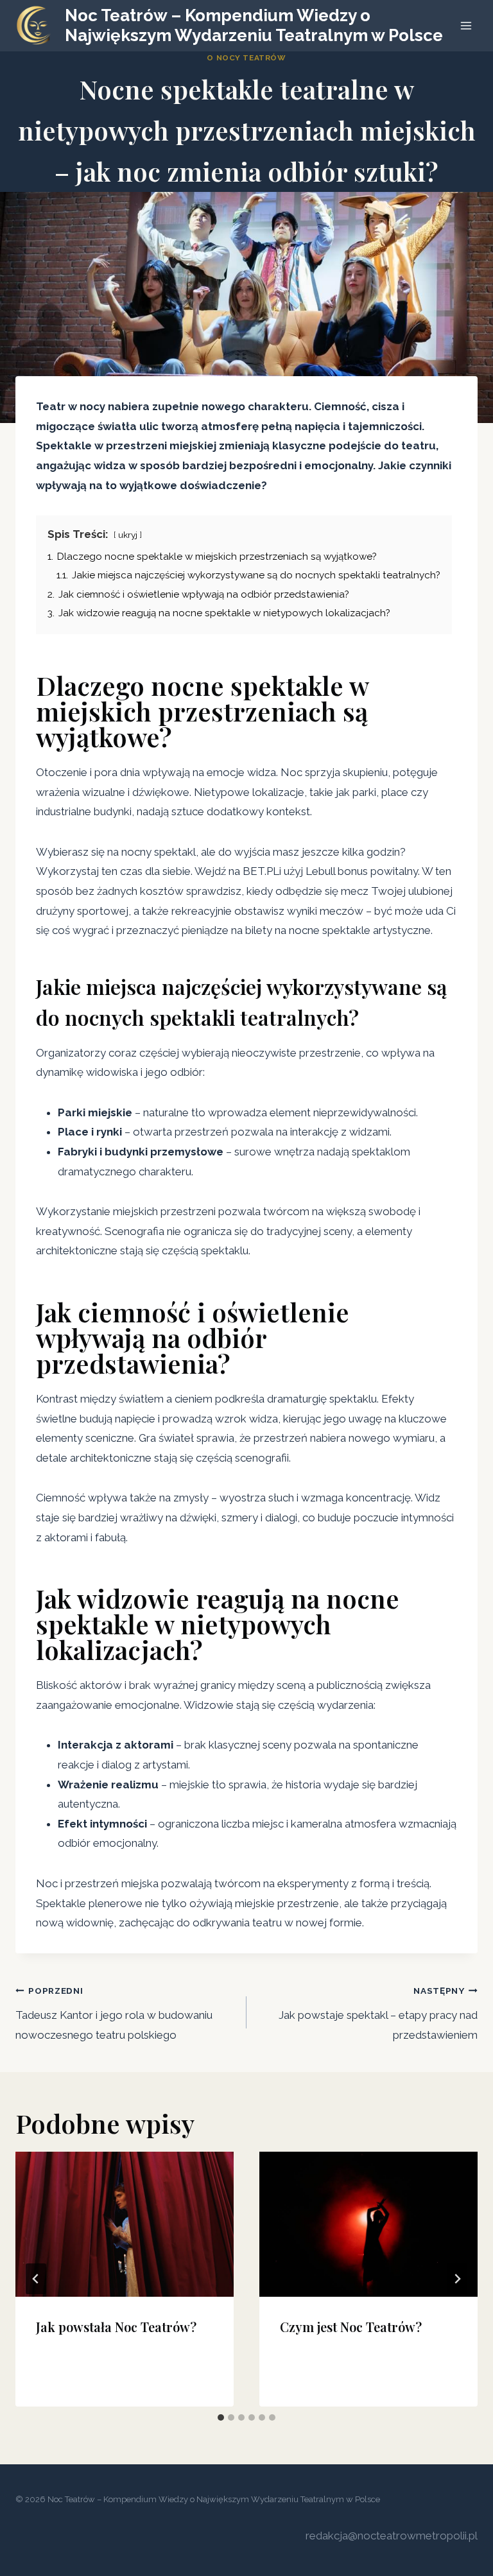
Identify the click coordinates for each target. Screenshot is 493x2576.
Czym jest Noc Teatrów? (351, 2327)
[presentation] (125, 2225)
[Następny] (457, 2279)
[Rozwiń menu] (466, 25)
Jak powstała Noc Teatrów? (116, 2327)
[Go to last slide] (36, 2279)
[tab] (221, 2417)
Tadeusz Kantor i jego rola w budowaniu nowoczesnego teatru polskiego (114, 2013)
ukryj (128, 535)
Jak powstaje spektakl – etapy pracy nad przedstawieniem (378, 2013)
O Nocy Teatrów (246, 58)
